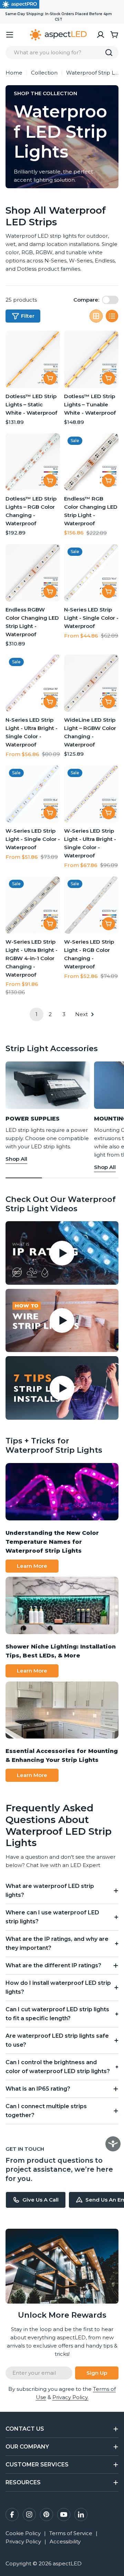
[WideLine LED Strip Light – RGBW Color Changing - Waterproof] (91, 683)
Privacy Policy (23, 2541)
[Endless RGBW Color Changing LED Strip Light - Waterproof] (33, 573)
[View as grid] (96, 316)
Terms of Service (71, 2533)
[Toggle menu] (10, 35)
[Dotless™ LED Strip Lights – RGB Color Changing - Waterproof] (33, 462)
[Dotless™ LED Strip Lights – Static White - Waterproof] (33, 359)
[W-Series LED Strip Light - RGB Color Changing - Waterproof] (91, 905)
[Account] (101, 35)
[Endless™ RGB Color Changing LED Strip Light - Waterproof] (91, 462)
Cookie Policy (23, 2533)
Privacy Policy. (70, 2397)
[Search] (109, 53)
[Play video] (62, 1253)
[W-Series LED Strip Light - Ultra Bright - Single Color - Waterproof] (91, 794)
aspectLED (67, 2563)
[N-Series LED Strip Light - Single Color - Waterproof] (91, 573)
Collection (44, 73)
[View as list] (112, 316)
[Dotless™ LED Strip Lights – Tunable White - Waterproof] (91, 359)
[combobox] (62, 53)
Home (14, 73)
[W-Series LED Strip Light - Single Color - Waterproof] (33, 794)
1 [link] (37, 1014)
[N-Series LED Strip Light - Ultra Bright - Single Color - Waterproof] (33, 683)
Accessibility (65, 2541)
